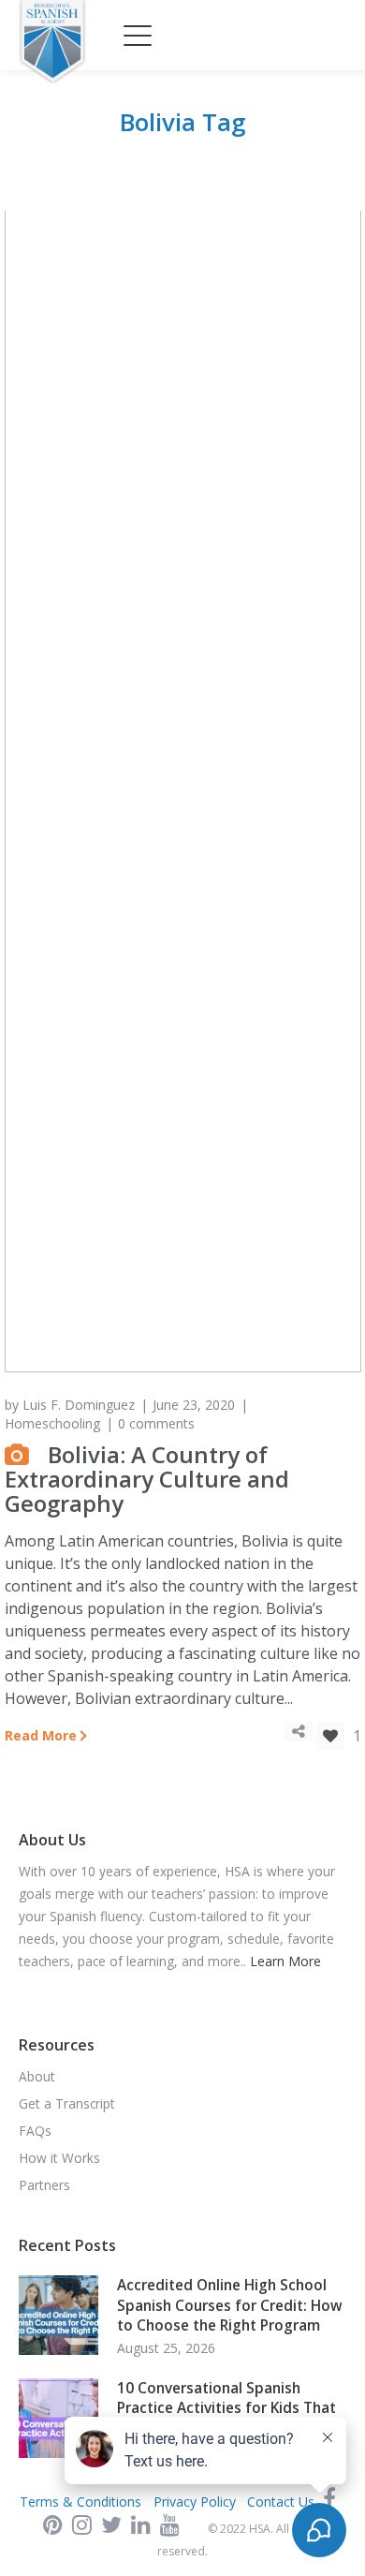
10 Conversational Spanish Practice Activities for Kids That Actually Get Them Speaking (226, 2408)
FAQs (35, 2131)
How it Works (59, 2158)
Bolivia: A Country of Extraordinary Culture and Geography (147, 1479)
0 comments (156, 1423)
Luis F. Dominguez (79, 1405)
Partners (44, 2185)
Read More (41, 1735)
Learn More (285, 1961)
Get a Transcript (67, 2103)
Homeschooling (52, 1423)
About (37, 2076)
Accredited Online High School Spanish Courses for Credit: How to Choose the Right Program (230, 2305)
